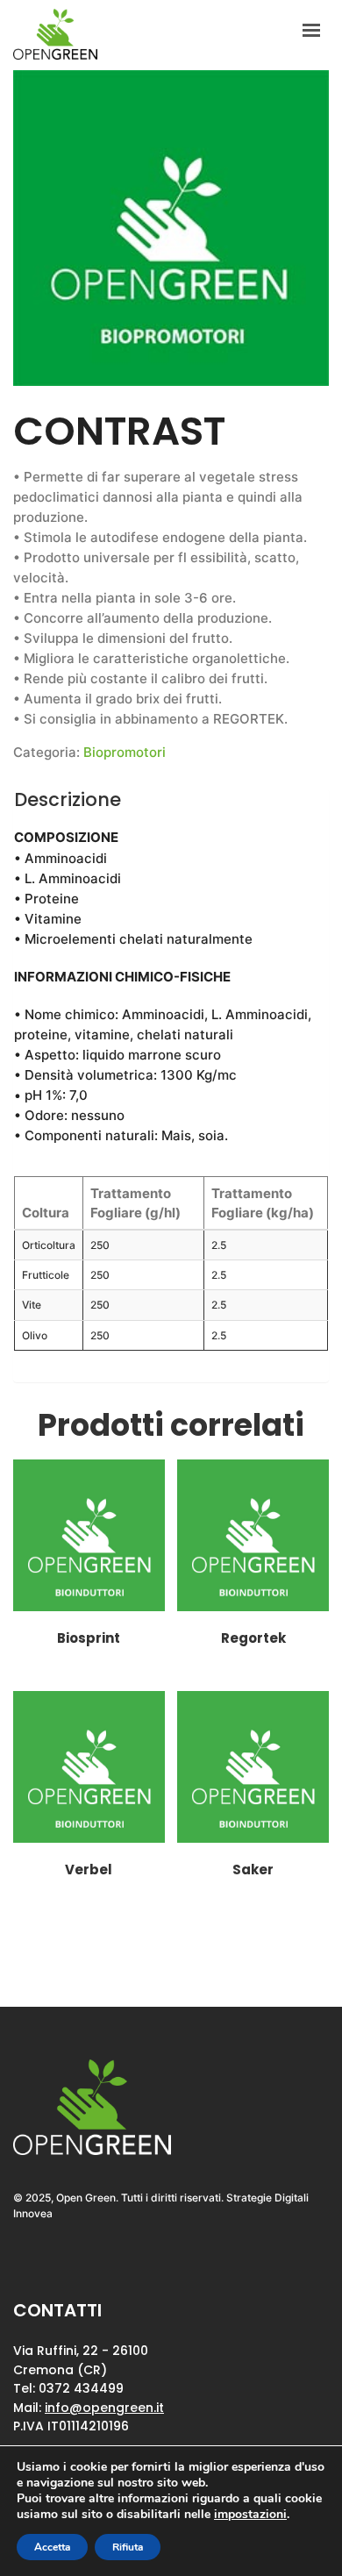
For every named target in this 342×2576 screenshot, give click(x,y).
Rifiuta (128, 2547)
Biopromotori (125, 752)
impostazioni (250, 2515)
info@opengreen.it (104, 2408)
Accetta (52, 2547)
